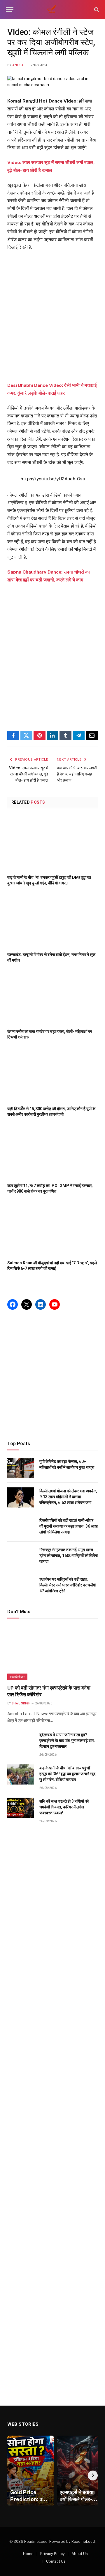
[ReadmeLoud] (52, 9)
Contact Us (56, 2561)
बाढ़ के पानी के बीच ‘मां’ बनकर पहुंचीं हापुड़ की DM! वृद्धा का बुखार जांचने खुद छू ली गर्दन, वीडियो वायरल (67, 1774)
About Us (80, 2554)
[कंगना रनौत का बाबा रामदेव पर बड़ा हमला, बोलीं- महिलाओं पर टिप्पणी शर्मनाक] (52, 998)
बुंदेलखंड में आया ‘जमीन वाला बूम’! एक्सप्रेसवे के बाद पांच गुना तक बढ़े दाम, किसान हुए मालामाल (67, 1741)
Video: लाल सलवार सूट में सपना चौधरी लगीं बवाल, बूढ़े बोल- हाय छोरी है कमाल (29, 774)
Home (28, 2554)
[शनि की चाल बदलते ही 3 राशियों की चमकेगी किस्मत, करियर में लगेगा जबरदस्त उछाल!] (21, 1808)
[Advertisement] (52, 317)
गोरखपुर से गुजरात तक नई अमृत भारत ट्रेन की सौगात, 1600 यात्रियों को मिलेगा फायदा (69, 1556)
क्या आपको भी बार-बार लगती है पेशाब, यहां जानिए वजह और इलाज (77, 774)
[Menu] (10, 9)
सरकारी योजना (17, 1677)
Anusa (18, 65)
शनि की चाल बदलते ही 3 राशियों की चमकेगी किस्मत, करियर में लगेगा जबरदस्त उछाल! (64, 1807)
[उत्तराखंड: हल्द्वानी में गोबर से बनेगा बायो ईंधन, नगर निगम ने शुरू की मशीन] (52, 920)
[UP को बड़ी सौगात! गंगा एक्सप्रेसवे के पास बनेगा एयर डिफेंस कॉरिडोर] (52, 1653)
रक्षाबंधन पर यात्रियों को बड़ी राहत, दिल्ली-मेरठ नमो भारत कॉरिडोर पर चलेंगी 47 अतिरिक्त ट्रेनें (68, 1585)
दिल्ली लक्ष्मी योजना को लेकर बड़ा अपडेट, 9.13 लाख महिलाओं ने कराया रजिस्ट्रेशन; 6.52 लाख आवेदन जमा (68, 1497)
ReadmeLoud (83, 2541)
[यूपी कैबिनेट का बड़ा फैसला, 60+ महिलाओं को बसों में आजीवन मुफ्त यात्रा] (21, 1468)
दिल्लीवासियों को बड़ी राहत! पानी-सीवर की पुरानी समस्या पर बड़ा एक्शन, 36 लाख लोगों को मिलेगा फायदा (69, 1526)
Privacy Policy (52, 2554)
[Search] (96, 9)
